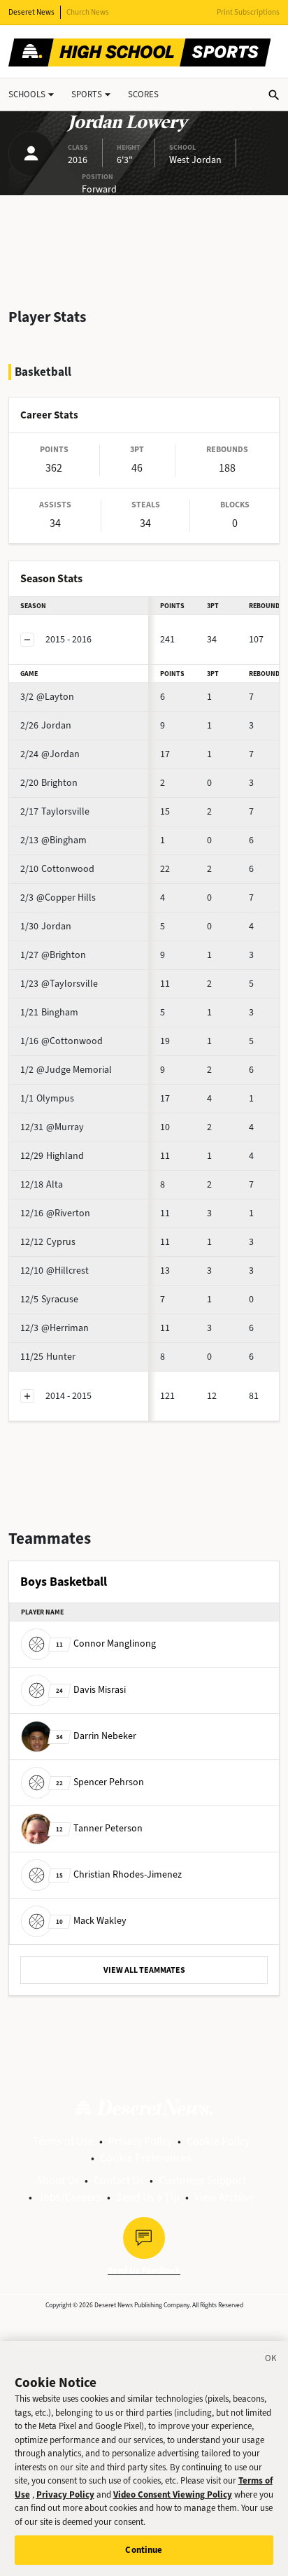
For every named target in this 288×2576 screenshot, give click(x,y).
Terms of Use (63, 2141)
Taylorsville (55, 811)
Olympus (47, 1098)
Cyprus (48, 1242)
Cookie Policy (218, 2141)
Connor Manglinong (106, 1644)
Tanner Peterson (99, 1828)
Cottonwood (57, 869)
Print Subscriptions (248, 12)
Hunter (48, 1357)
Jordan (46, 725)
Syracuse (49, 1299)
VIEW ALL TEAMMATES (144, 1970)
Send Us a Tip (148, 2197)
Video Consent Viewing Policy (173, 2494)
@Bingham (53, 840)
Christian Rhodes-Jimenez (119, 1874)
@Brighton (53, 955)
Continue (144, 2550)
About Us (58, 2180)
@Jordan (50, 754)
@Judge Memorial (66, 1070)
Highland (52, 1156)
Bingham (49, 1012)
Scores (143, 94)
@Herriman (55, 1328)
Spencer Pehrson (100, 1782)
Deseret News (31, 12)
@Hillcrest (55, 1271)
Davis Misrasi (91, 1690)
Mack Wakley (91, 1921)
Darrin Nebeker (96, 1736)
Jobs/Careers (70, 2197)
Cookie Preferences (146, 2158)
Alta (42, 1184)
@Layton (47, 697)
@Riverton (55, 1213)
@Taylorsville (59, 984)
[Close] (271, 2360)
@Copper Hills (58, 898)
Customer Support (202, 2180)
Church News (88, 12)
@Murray (52, 1127)
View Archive (224, 2197)
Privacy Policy (140, 2141)
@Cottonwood (62, 1041)
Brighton (49, 783)
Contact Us (119, 2180)
